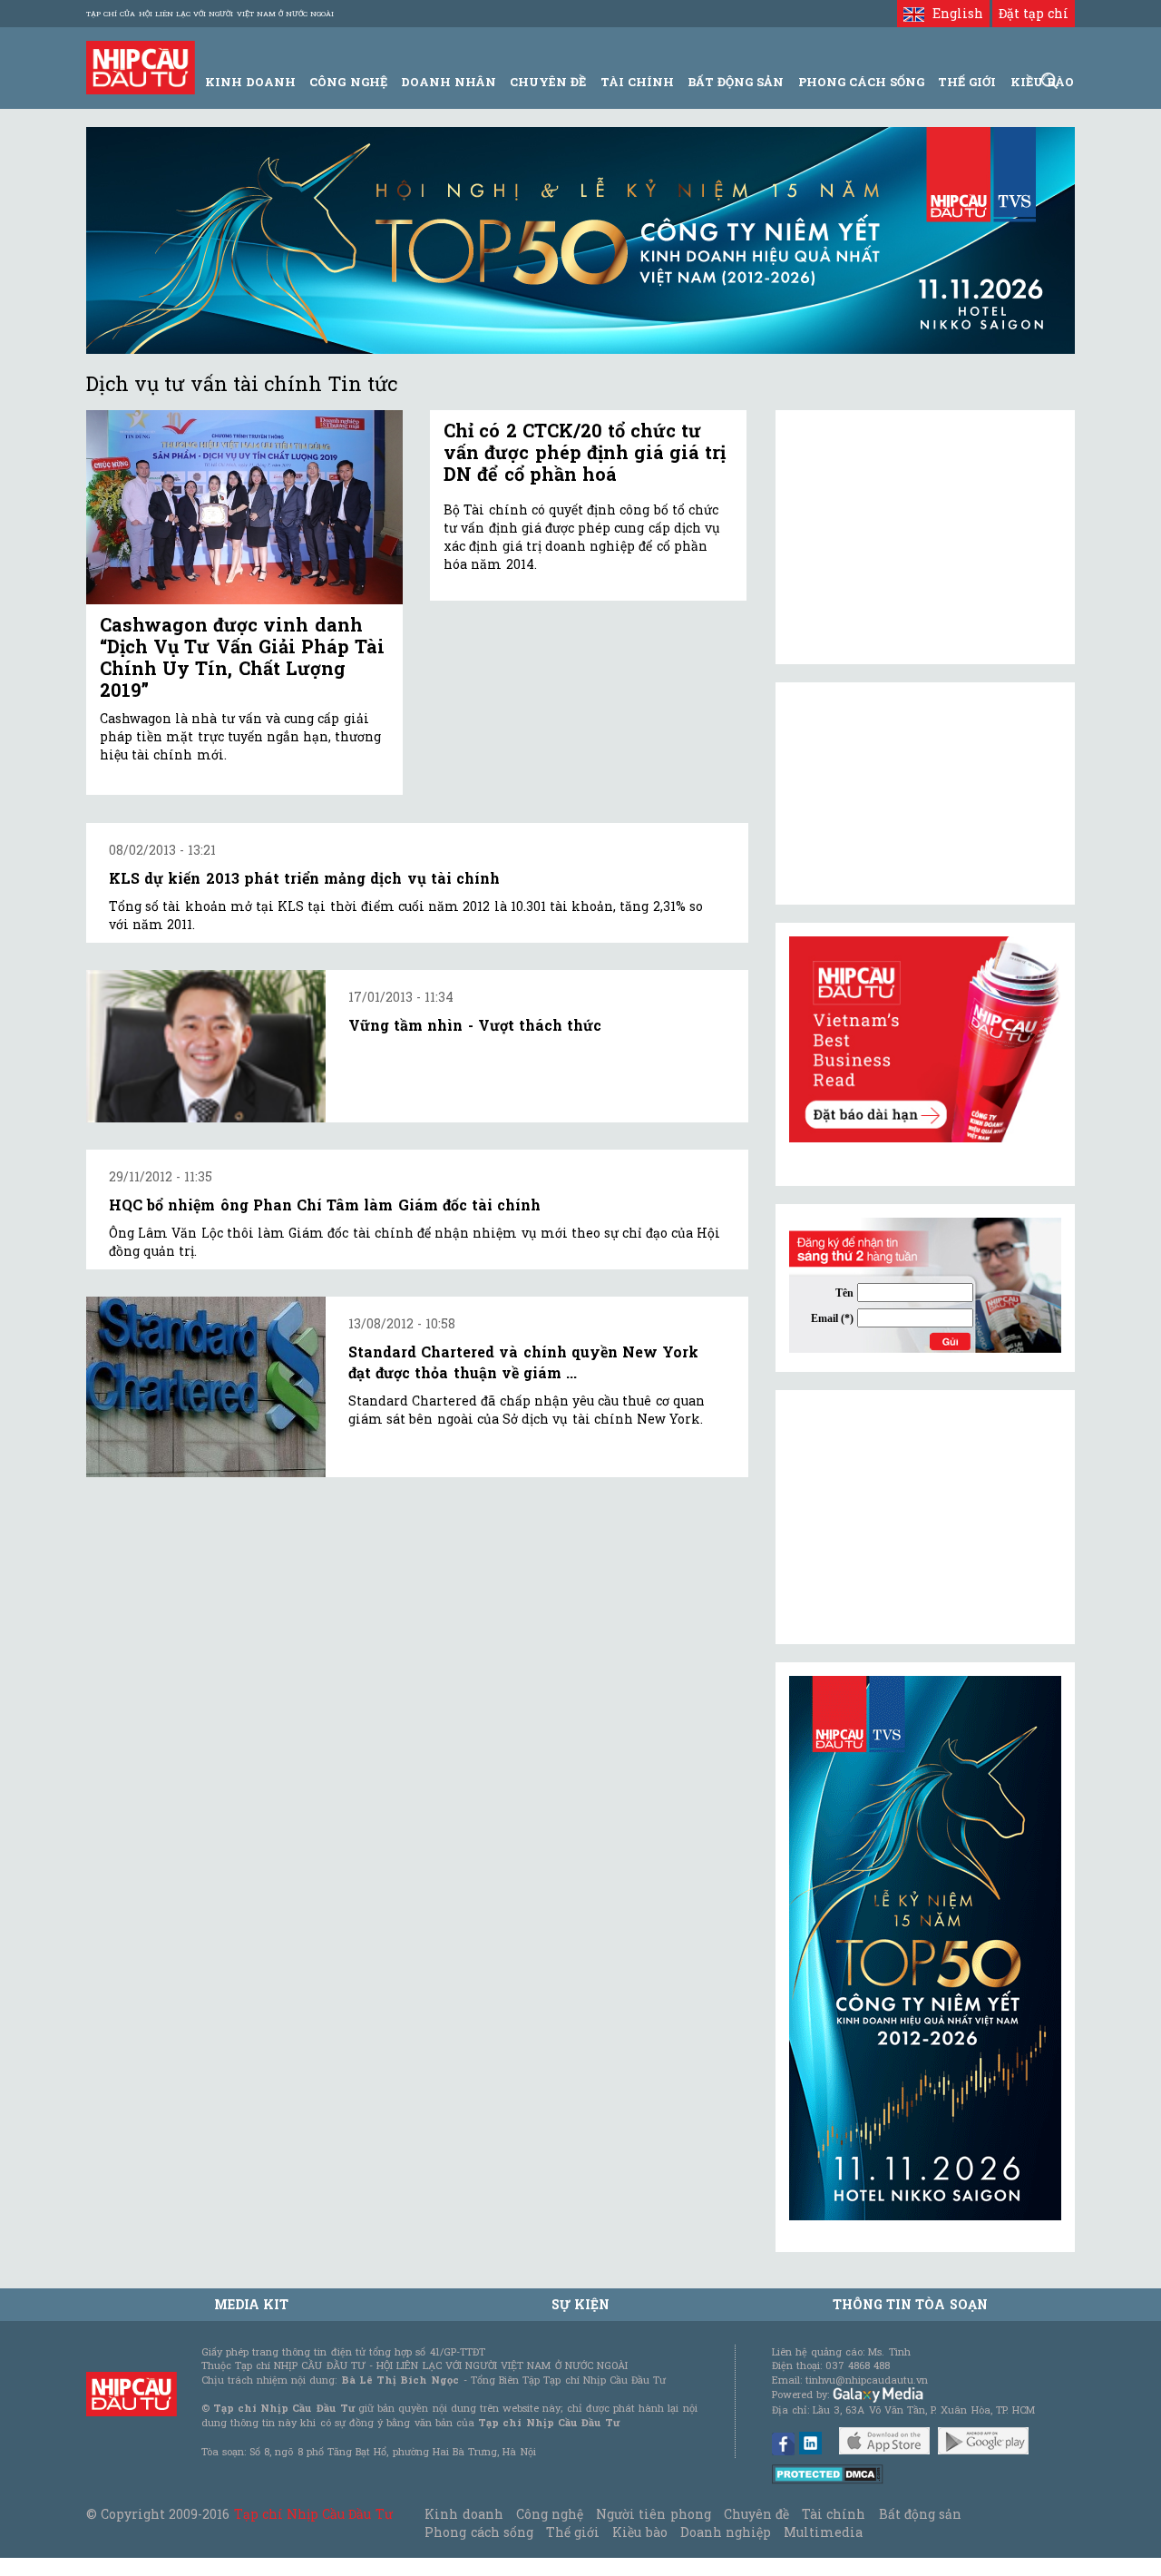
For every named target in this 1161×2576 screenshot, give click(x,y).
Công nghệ (550, 2514)
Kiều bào (639, 2532)
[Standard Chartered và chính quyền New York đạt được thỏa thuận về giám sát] (206, 1386)
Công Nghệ (348, 82)
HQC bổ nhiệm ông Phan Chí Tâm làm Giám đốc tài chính (325, 1205)
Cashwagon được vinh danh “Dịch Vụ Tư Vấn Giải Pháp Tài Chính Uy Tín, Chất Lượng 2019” (242, 657)
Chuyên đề (548, 82)
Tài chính (834, 2514)
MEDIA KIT (251, 2304)
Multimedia (823, 2532)
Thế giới (967, 82)
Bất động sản (736, 82)
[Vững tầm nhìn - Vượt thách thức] (206, 1046)
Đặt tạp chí (1034, 13)
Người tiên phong (653, 2514)
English (953, 13)
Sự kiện (580, 2304)
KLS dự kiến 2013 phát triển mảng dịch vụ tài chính (304, 878)
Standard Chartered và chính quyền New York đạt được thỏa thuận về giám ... (523, 1361)
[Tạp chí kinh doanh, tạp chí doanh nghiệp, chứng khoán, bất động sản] (141, 66)
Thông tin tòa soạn (910, 2304)
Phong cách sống (478, 2532)
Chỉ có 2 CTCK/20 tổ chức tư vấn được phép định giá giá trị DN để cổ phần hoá (585, 452)
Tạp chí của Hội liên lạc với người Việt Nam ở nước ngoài (210, 14)
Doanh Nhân (449, 82)
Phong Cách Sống (861, 82)
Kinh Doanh (250, 82)
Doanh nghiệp (726, 2532)
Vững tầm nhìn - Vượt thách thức (475, 1025)
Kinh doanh (463, 2514)
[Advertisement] (925, 1517)
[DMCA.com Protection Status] (828, 2473)
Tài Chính (637, 82)
